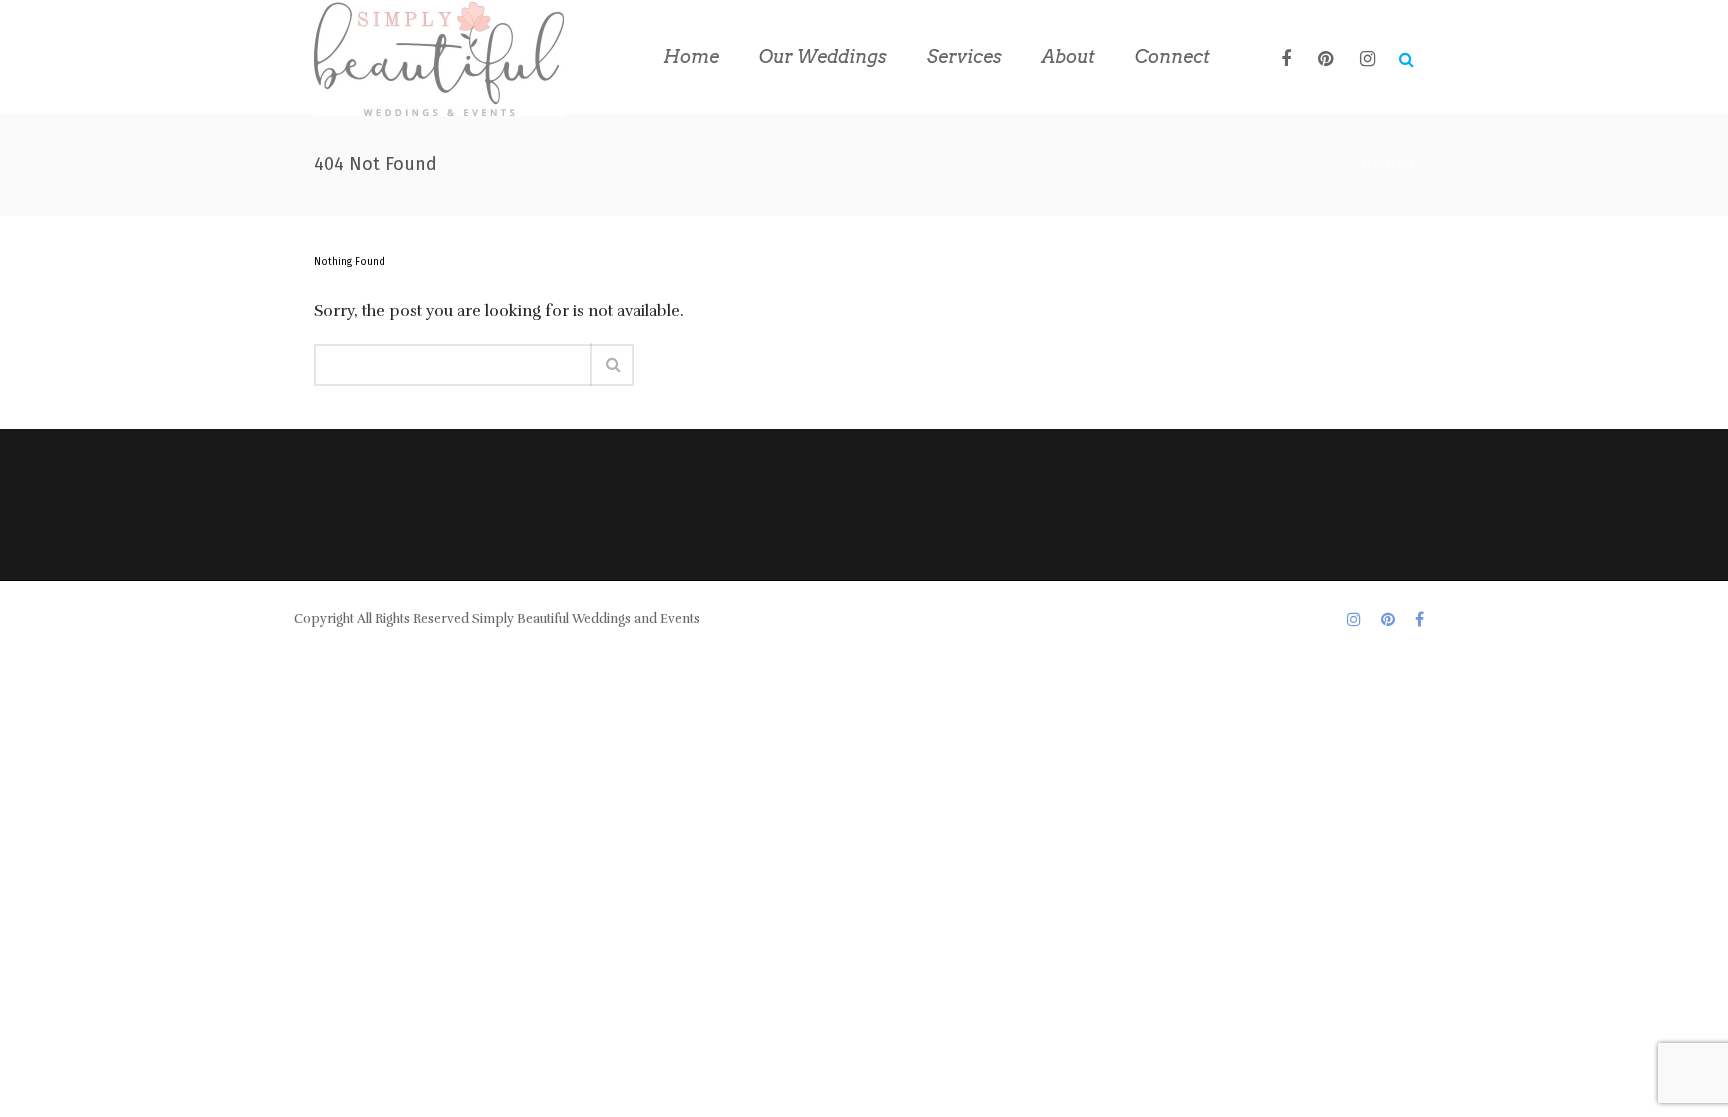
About (1068, 56)
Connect (1172, 56)
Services (964, 56)
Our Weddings (823, 56)
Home (691, 56)
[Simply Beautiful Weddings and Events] (439, 57)
